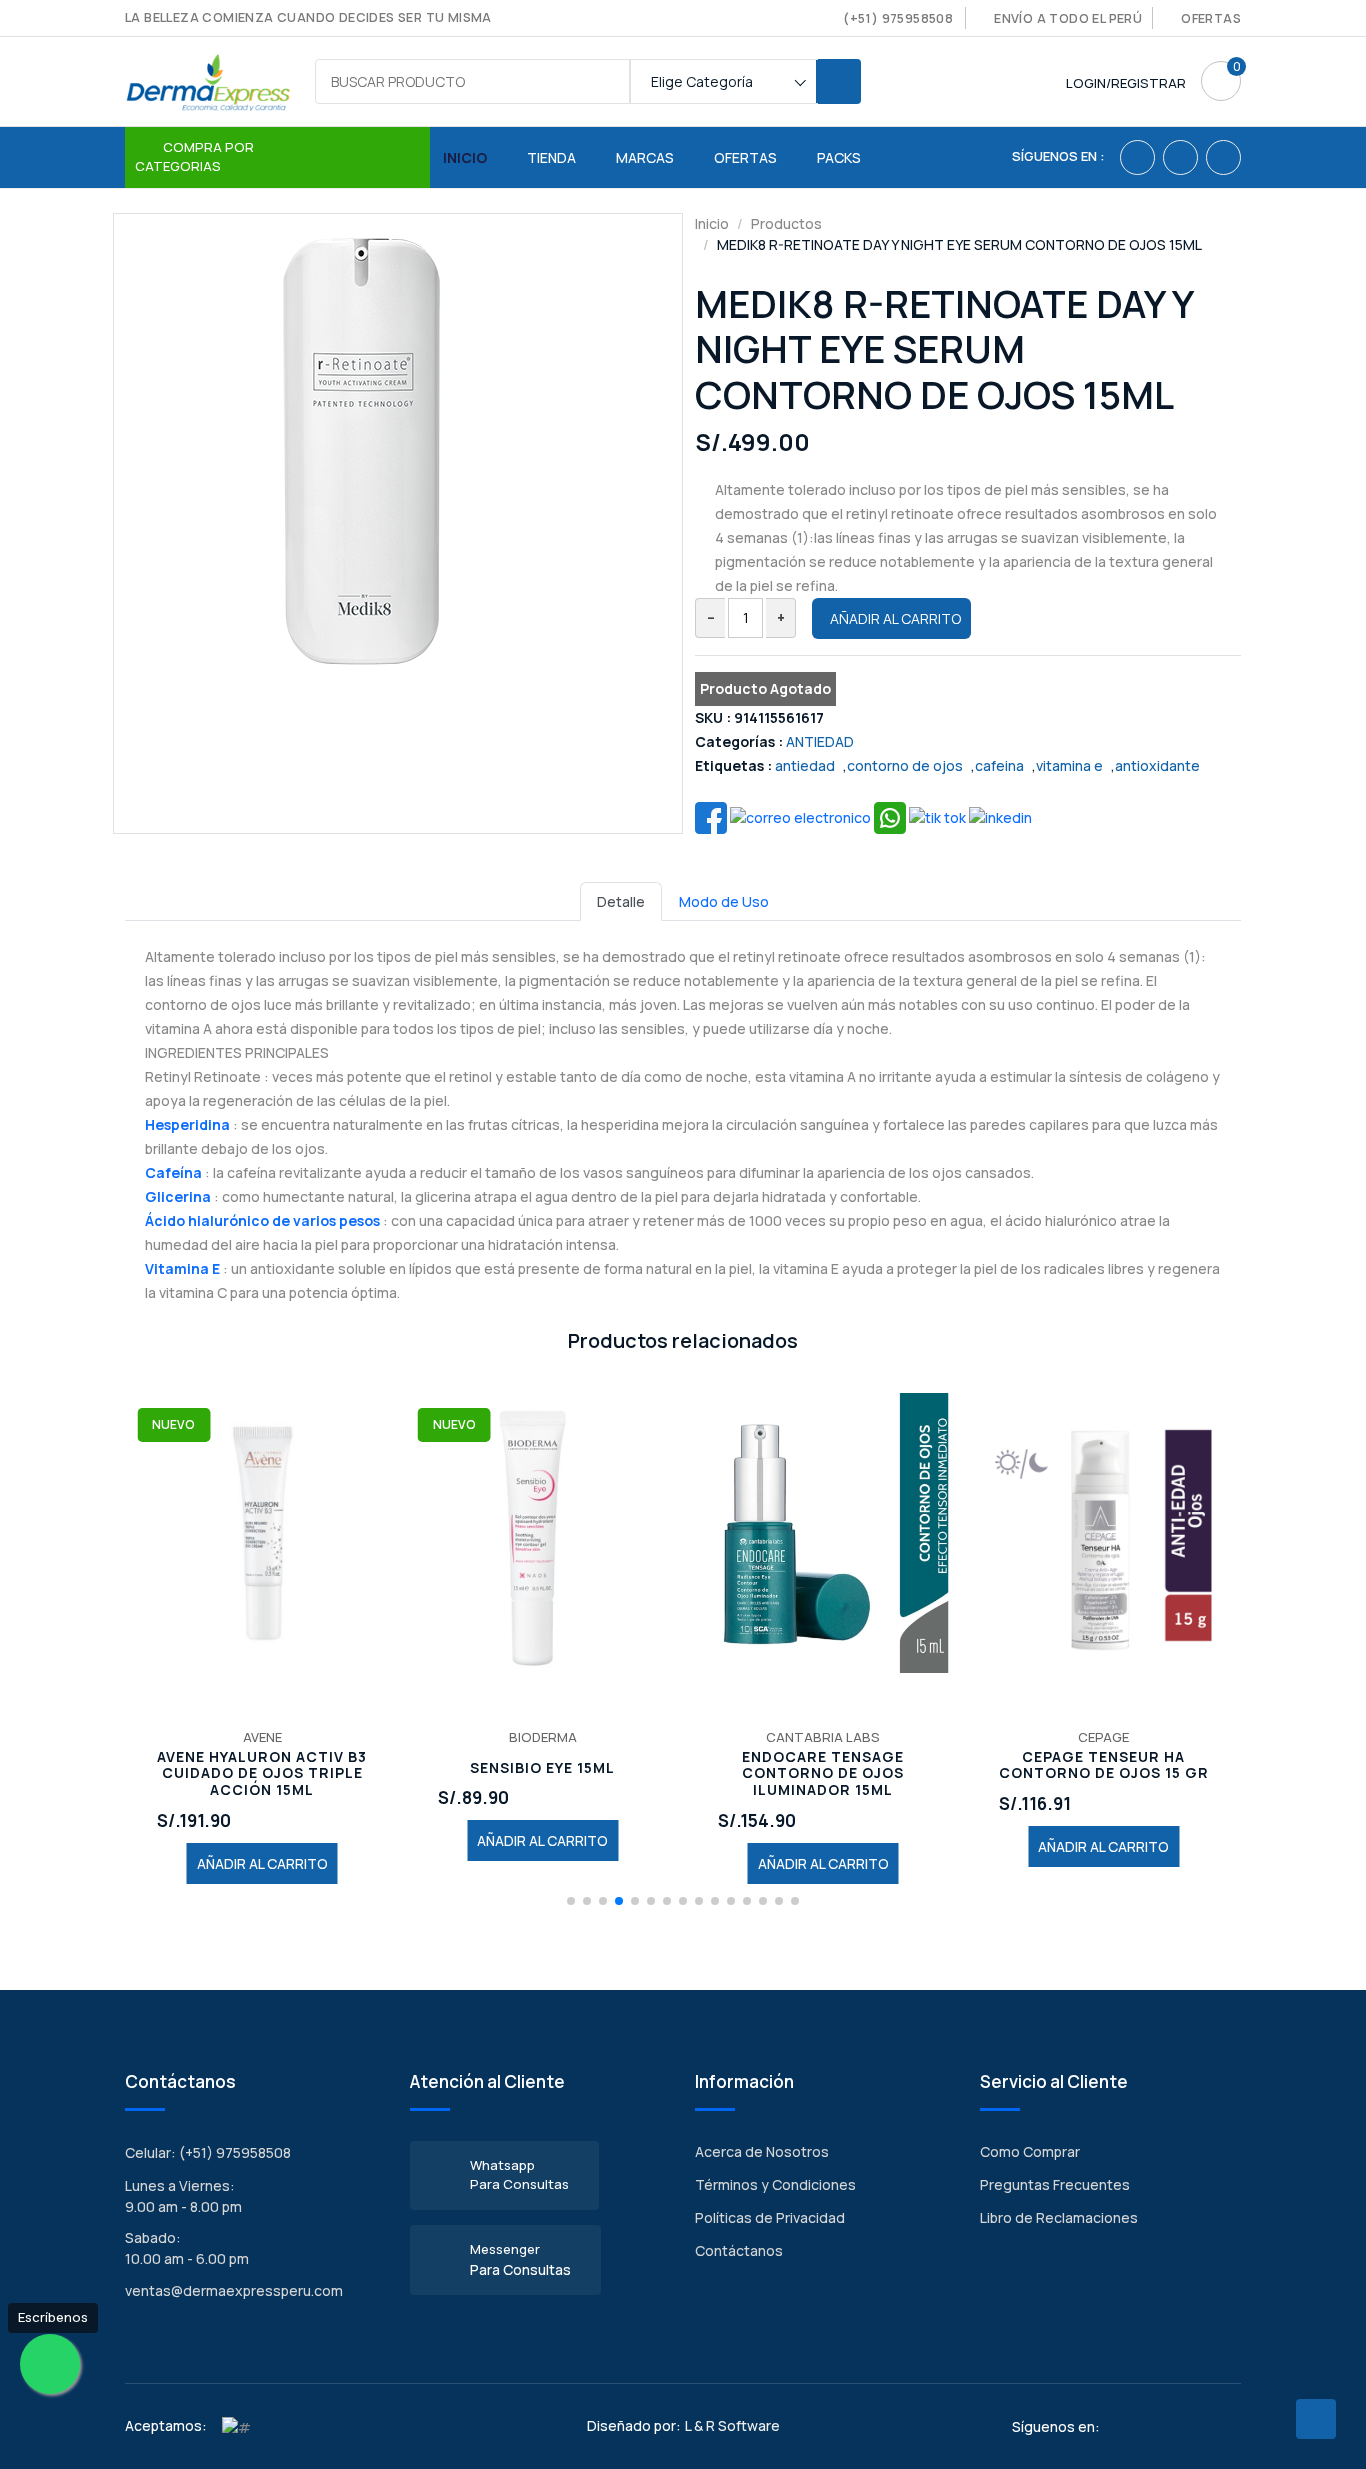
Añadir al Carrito (895, 618)
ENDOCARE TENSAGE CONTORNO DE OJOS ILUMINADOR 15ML (823, 1774)
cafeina (999, 765)
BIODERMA (543, 1737)
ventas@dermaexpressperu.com (234, 2290)
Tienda (551, 157)
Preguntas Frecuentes (1055, 2184)
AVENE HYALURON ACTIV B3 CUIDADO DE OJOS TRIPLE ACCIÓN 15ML (262, 1774)
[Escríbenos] (50, 2364)
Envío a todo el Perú (1068, 18)
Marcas (645, 157)
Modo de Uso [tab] (724, 901)
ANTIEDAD (820, 741)
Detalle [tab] (621, 901)
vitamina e (1069, 765)
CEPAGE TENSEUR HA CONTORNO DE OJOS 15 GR (1104, 1766)
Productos (786, 223)
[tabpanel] (683, 1113)
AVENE (262, 1737)
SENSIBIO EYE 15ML (542, 1768)
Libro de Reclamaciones (1059, 2217)
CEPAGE (1103, 1737)
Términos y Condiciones (775, 2184)
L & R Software (732, 2425)
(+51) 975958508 (898, 18)
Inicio (465, 157)
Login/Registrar (1126, 83)
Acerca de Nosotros (762, 2151)
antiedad (805, 765)
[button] (571, 1901)
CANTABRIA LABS (823, 1737)
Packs (839, 157)
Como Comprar (1030, 2151)
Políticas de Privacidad (770, 2217)
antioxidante (1157, 765)
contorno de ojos (905, 765)
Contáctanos (739, 2250)
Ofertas (1211, 18)
